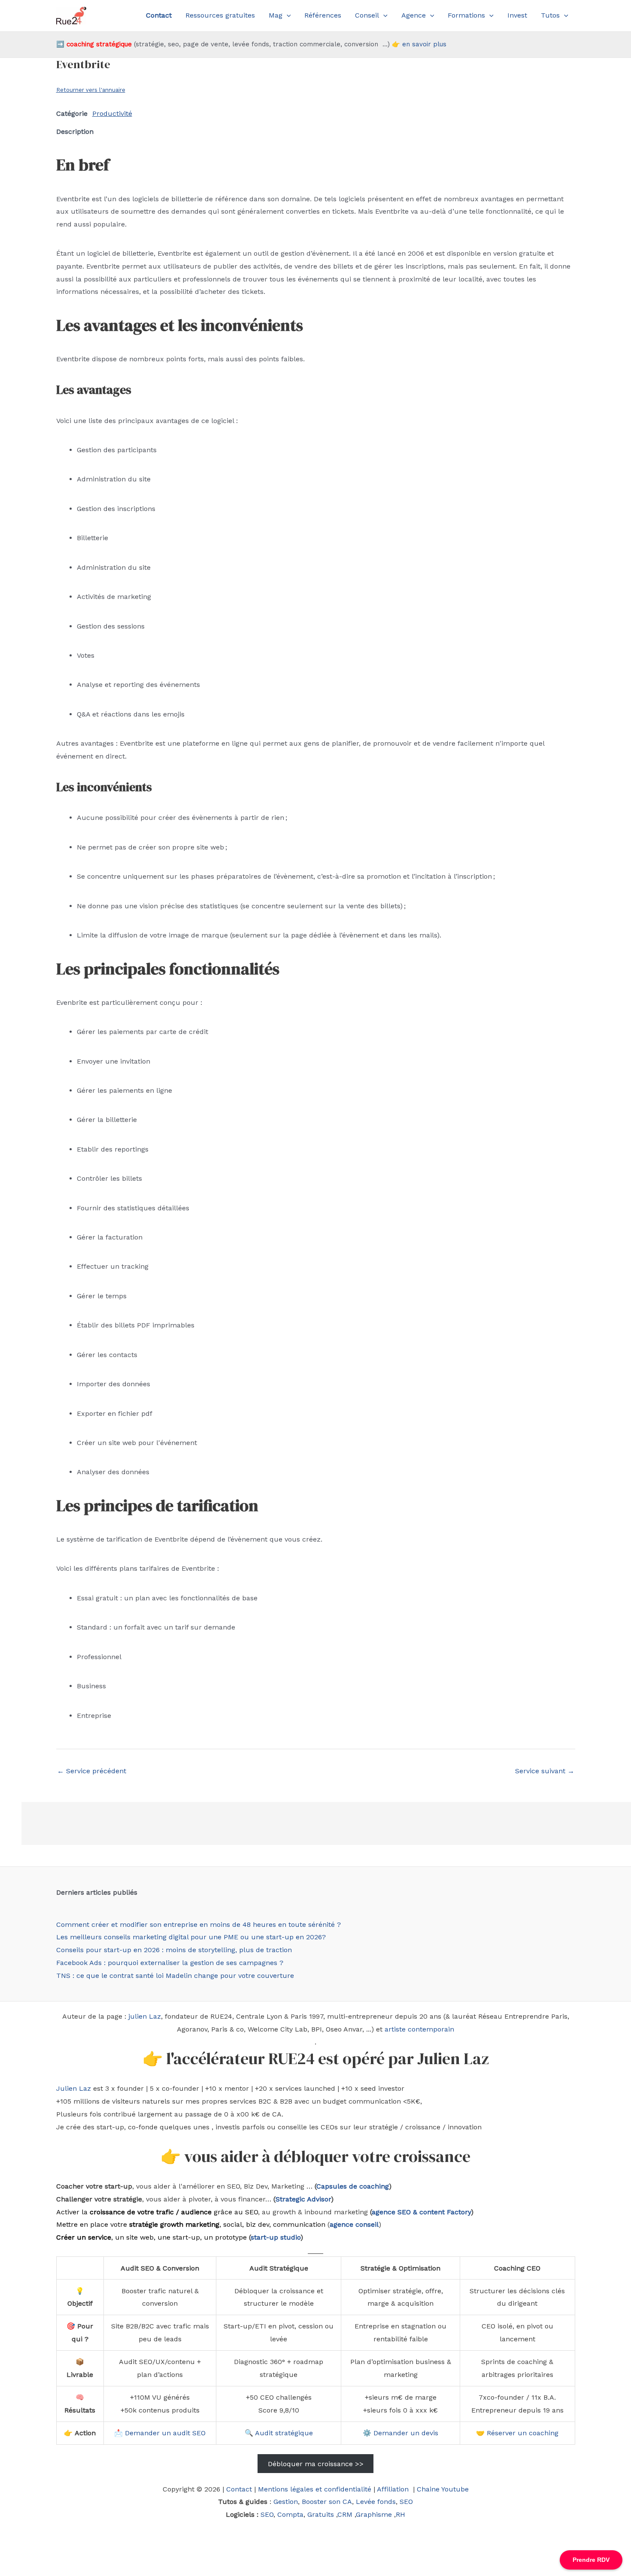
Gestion (286, 2502)
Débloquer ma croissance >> (316, 2463)
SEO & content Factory (433, 2212)
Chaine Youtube (443, 2489)
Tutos (550, 15)
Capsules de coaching (353, 2186)
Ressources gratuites (220, 15)
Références (323, 15)
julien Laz (145, 2016)
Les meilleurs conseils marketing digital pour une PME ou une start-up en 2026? (191, 1937)
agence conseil (354, 2224)
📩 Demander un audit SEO (160, 2433)
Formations (466, 15)
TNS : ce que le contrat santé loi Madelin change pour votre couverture (175, 1976)
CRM (345, 2514)
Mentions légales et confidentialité (315, 2489)
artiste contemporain (419, 2029)
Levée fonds (376, 2502)
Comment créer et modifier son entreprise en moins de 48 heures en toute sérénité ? (199, 1924)
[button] (287, 15)
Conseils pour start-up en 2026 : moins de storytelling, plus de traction (174, 1950)
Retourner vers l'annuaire (91, 90)
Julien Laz (74, 2088)
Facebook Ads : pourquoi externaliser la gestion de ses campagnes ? (170, 1963)
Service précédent (92, 1771)
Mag (276, 15)
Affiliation (394, 2489)
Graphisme (374, 2514)
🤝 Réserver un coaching (517, 2433)
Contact (239, 2489)
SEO (406, 2502)
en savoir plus (424, 44)
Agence (414, 15)
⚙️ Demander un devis (400, 2433)
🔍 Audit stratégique (279, 2433)
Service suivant (545, 1771)
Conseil (367, 15)
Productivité (112, 113)
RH (400, 2514)
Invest (517, 15)
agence (384, 2212)
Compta (290, 2514)
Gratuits (321, 2514)
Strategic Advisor (303, 2199)
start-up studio (276, 2237)
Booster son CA (327, 2502)
